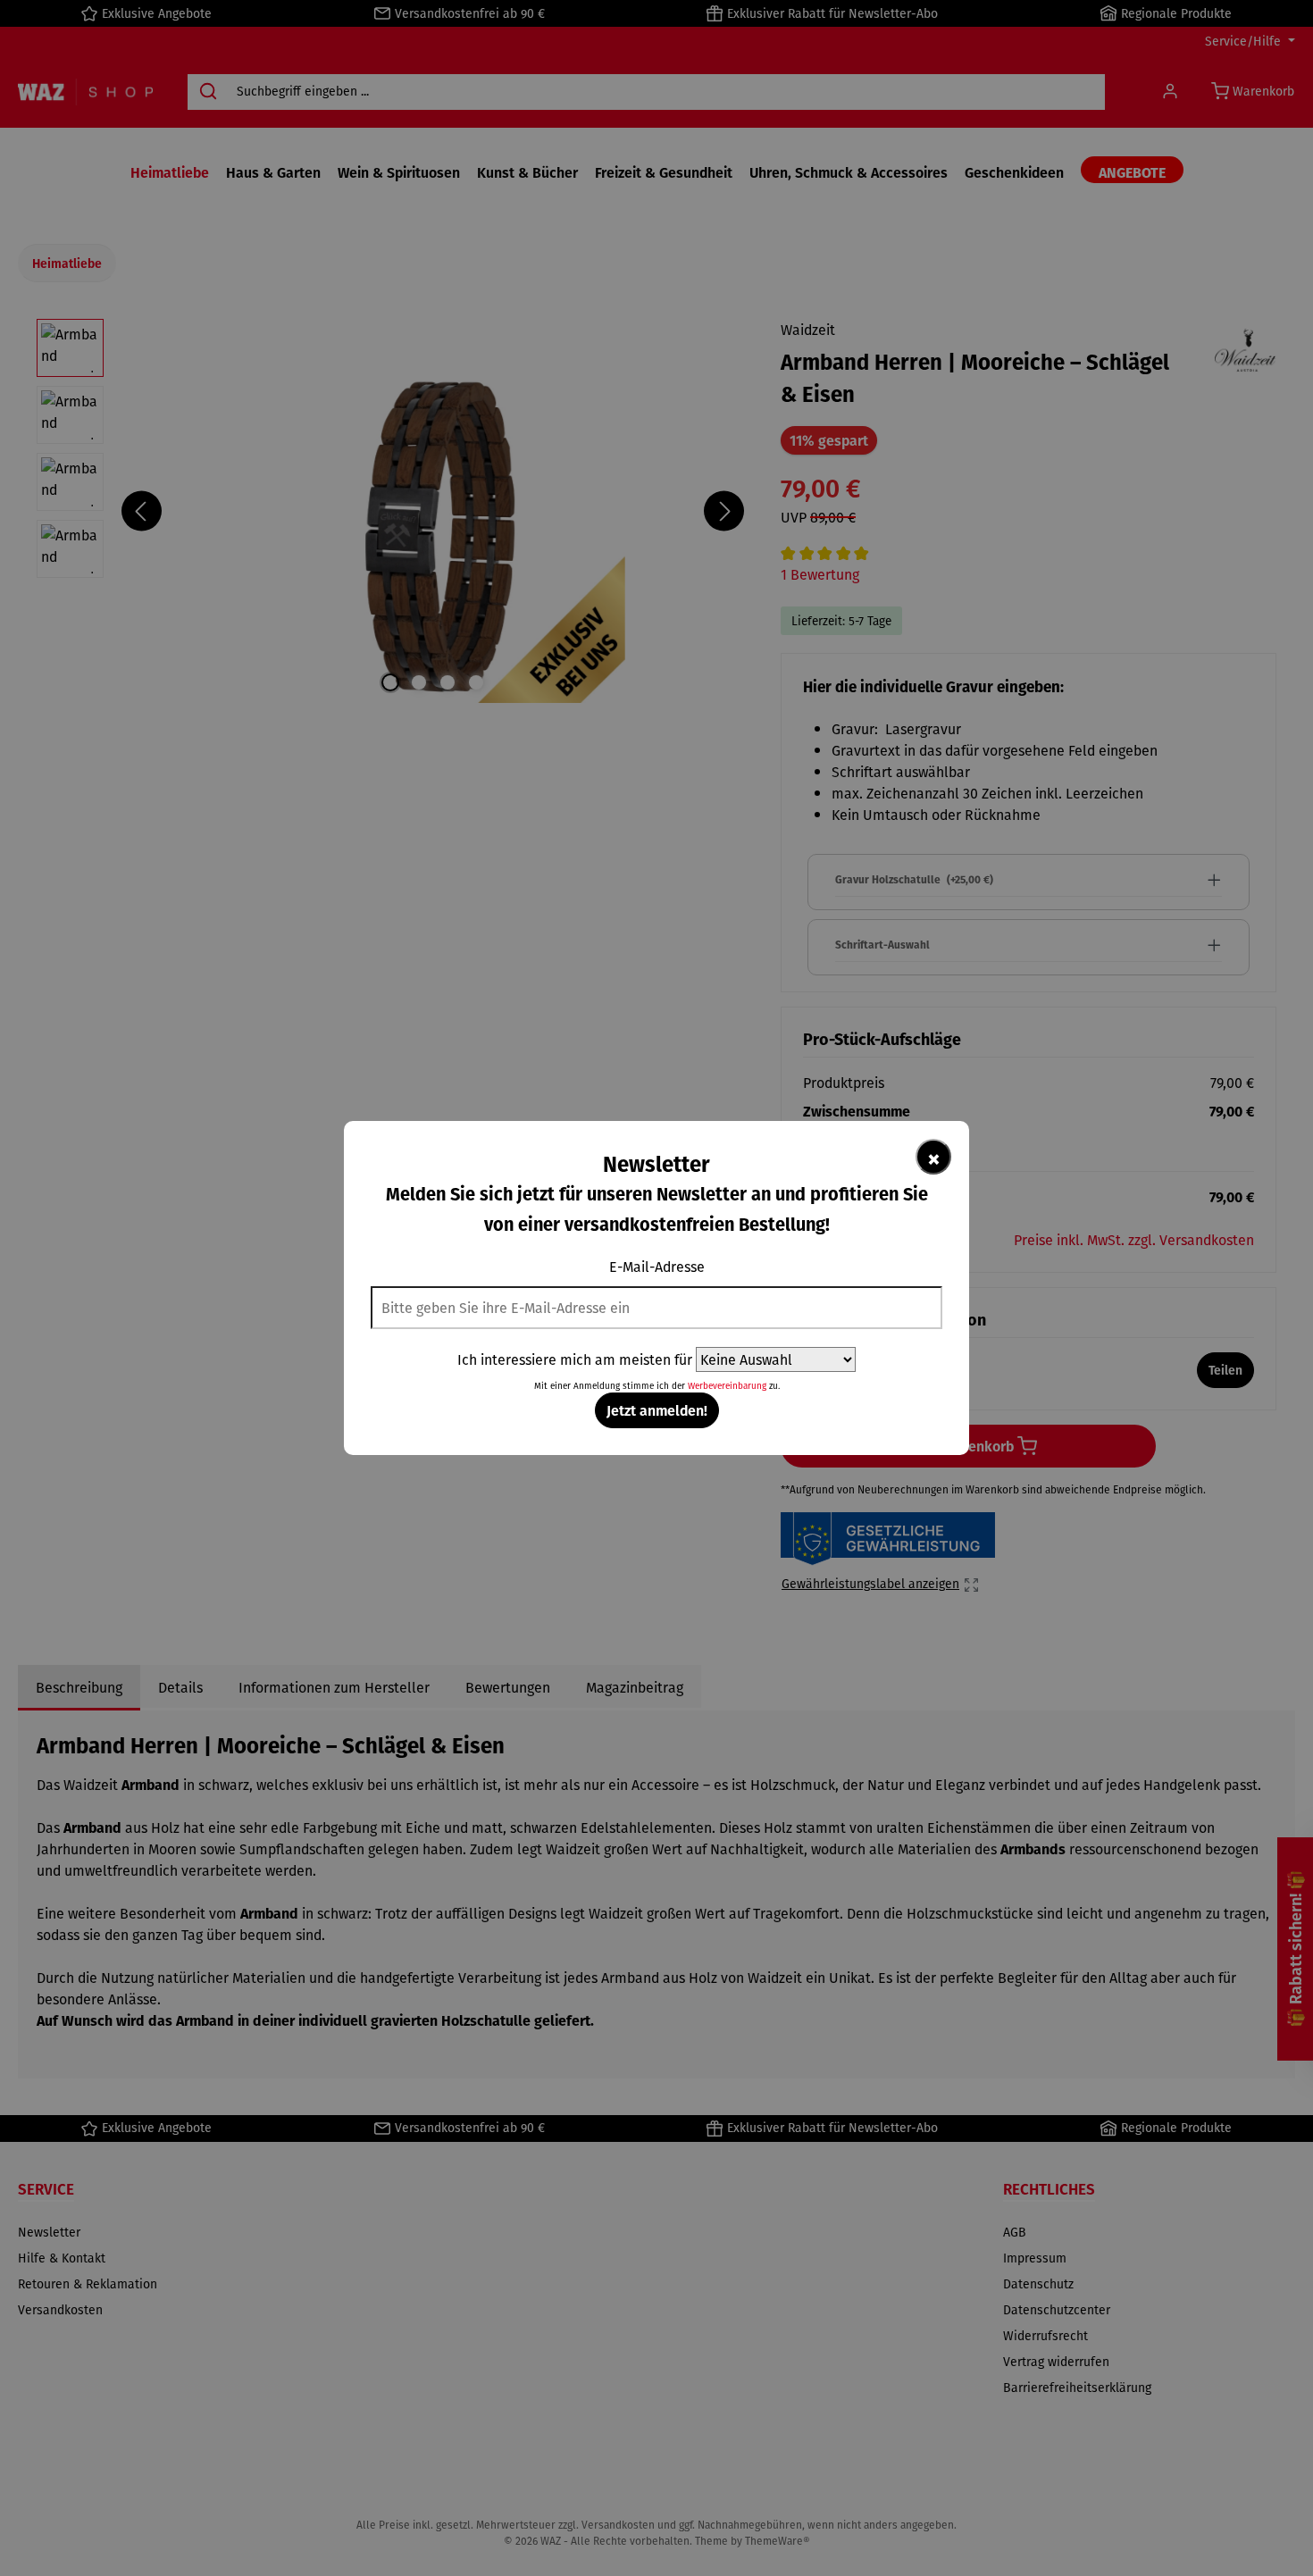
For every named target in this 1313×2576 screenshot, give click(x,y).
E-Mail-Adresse (657, 1267)
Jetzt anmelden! (657, 1410)
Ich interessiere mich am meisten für (575, 1359)
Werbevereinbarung (727, 1386)
